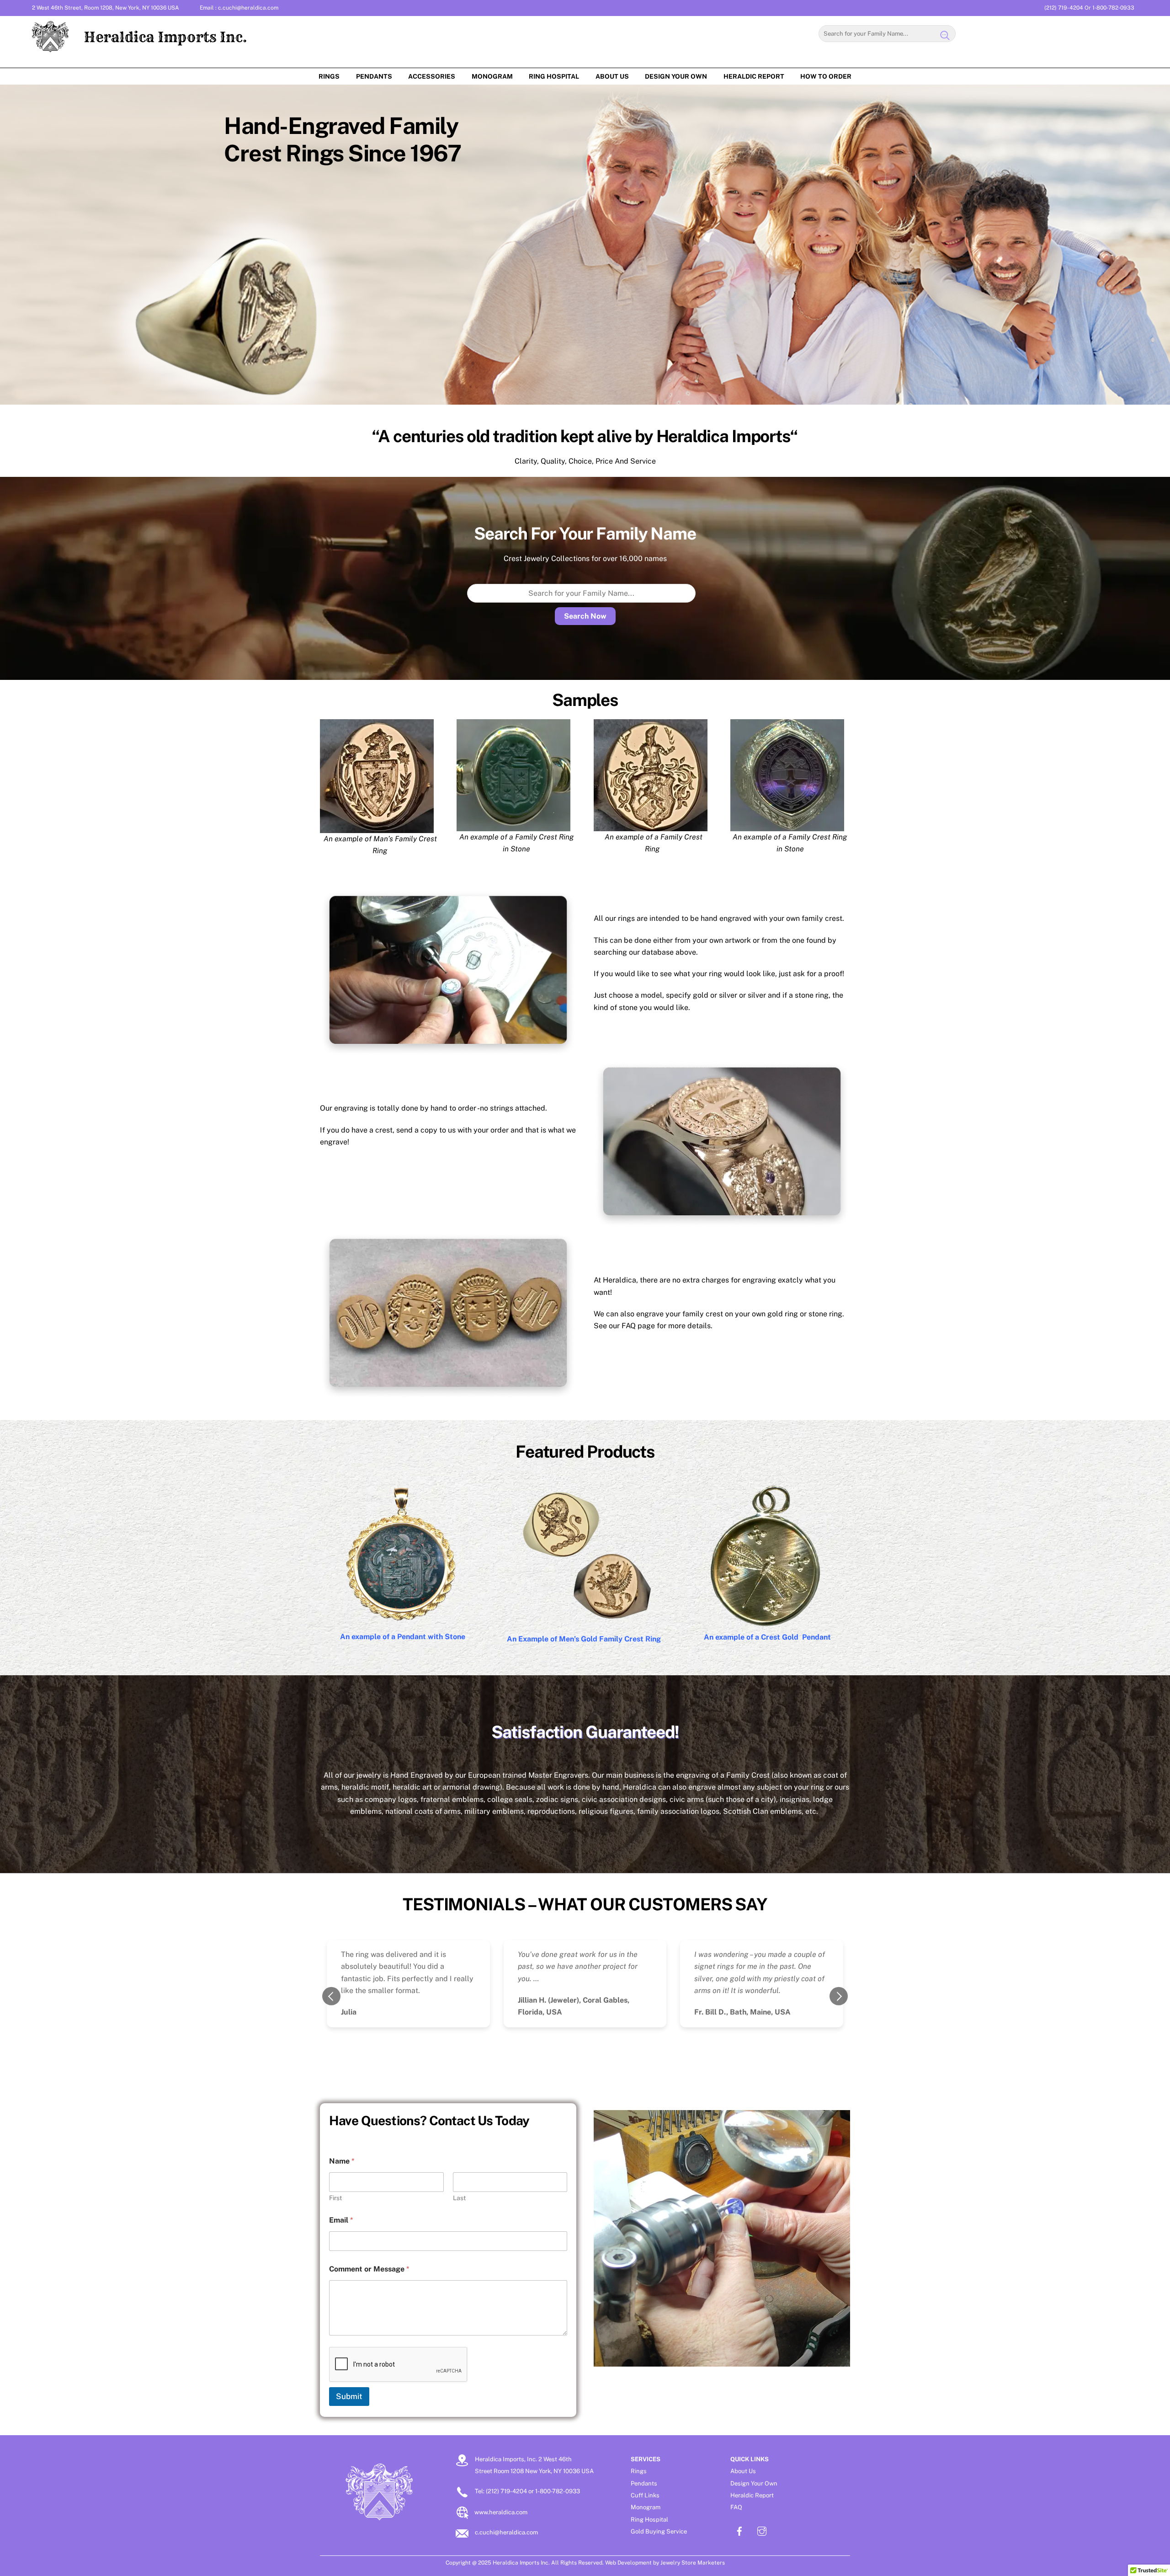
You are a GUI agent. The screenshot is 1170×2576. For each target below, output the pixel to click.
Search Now (585, 616)
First (335, 2198)
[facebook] (739, 2530)
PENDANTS (374, 76)
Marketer (709, 2563)
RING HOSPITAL (554, 76)
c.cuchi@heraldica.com (248, 8)
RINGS (329, 76)
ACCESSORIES (432, 76)
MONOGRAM (492, 76)
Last (459, 2198)
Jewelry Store (678, 2563)
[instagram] (762, 2530)
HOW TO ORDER (826, 76)
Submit (349, 2396)
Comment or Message (369, 2269)
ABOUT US (612, 76)
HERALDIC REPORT (754, 76)
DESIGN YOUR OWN (676, 76)
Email (341, 2220)
